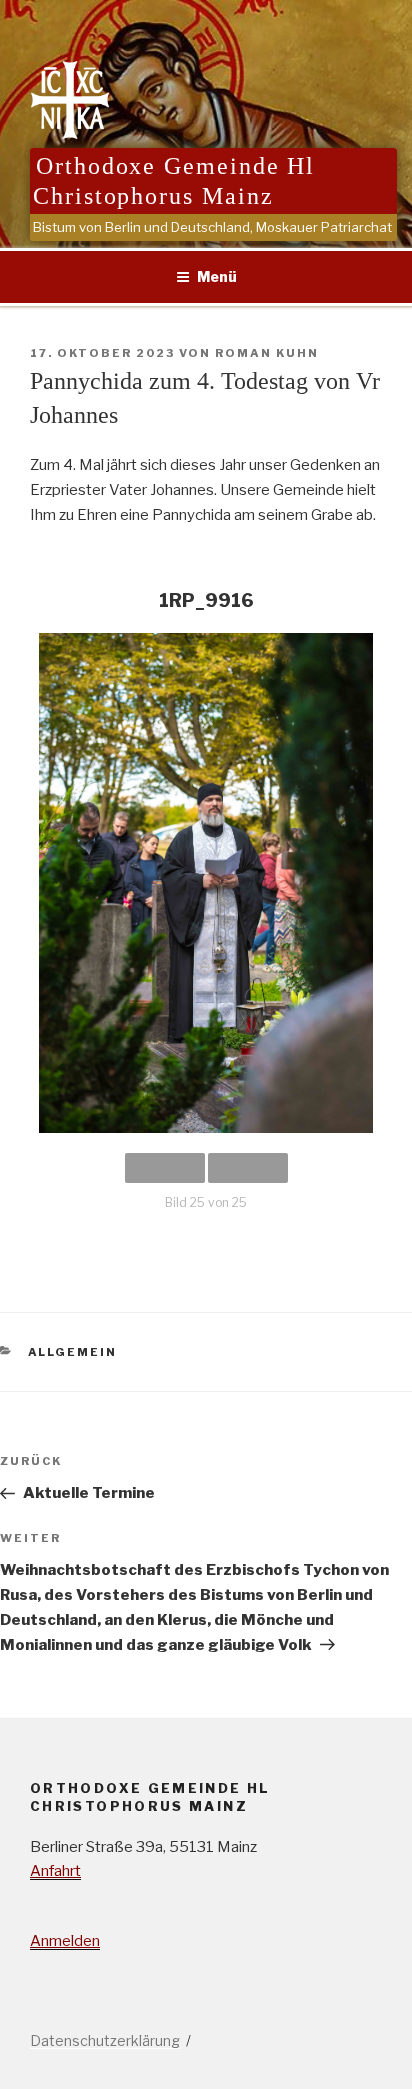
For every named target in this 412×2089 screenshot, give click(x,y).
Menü (217, 276)
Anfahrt (55, 1871)
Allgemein (73, 1352)
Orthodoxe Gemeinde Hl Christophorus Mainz (174, 181)
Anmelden (65, 1941)
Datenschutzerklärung (105, 2040)
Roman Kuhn (267, 353)
